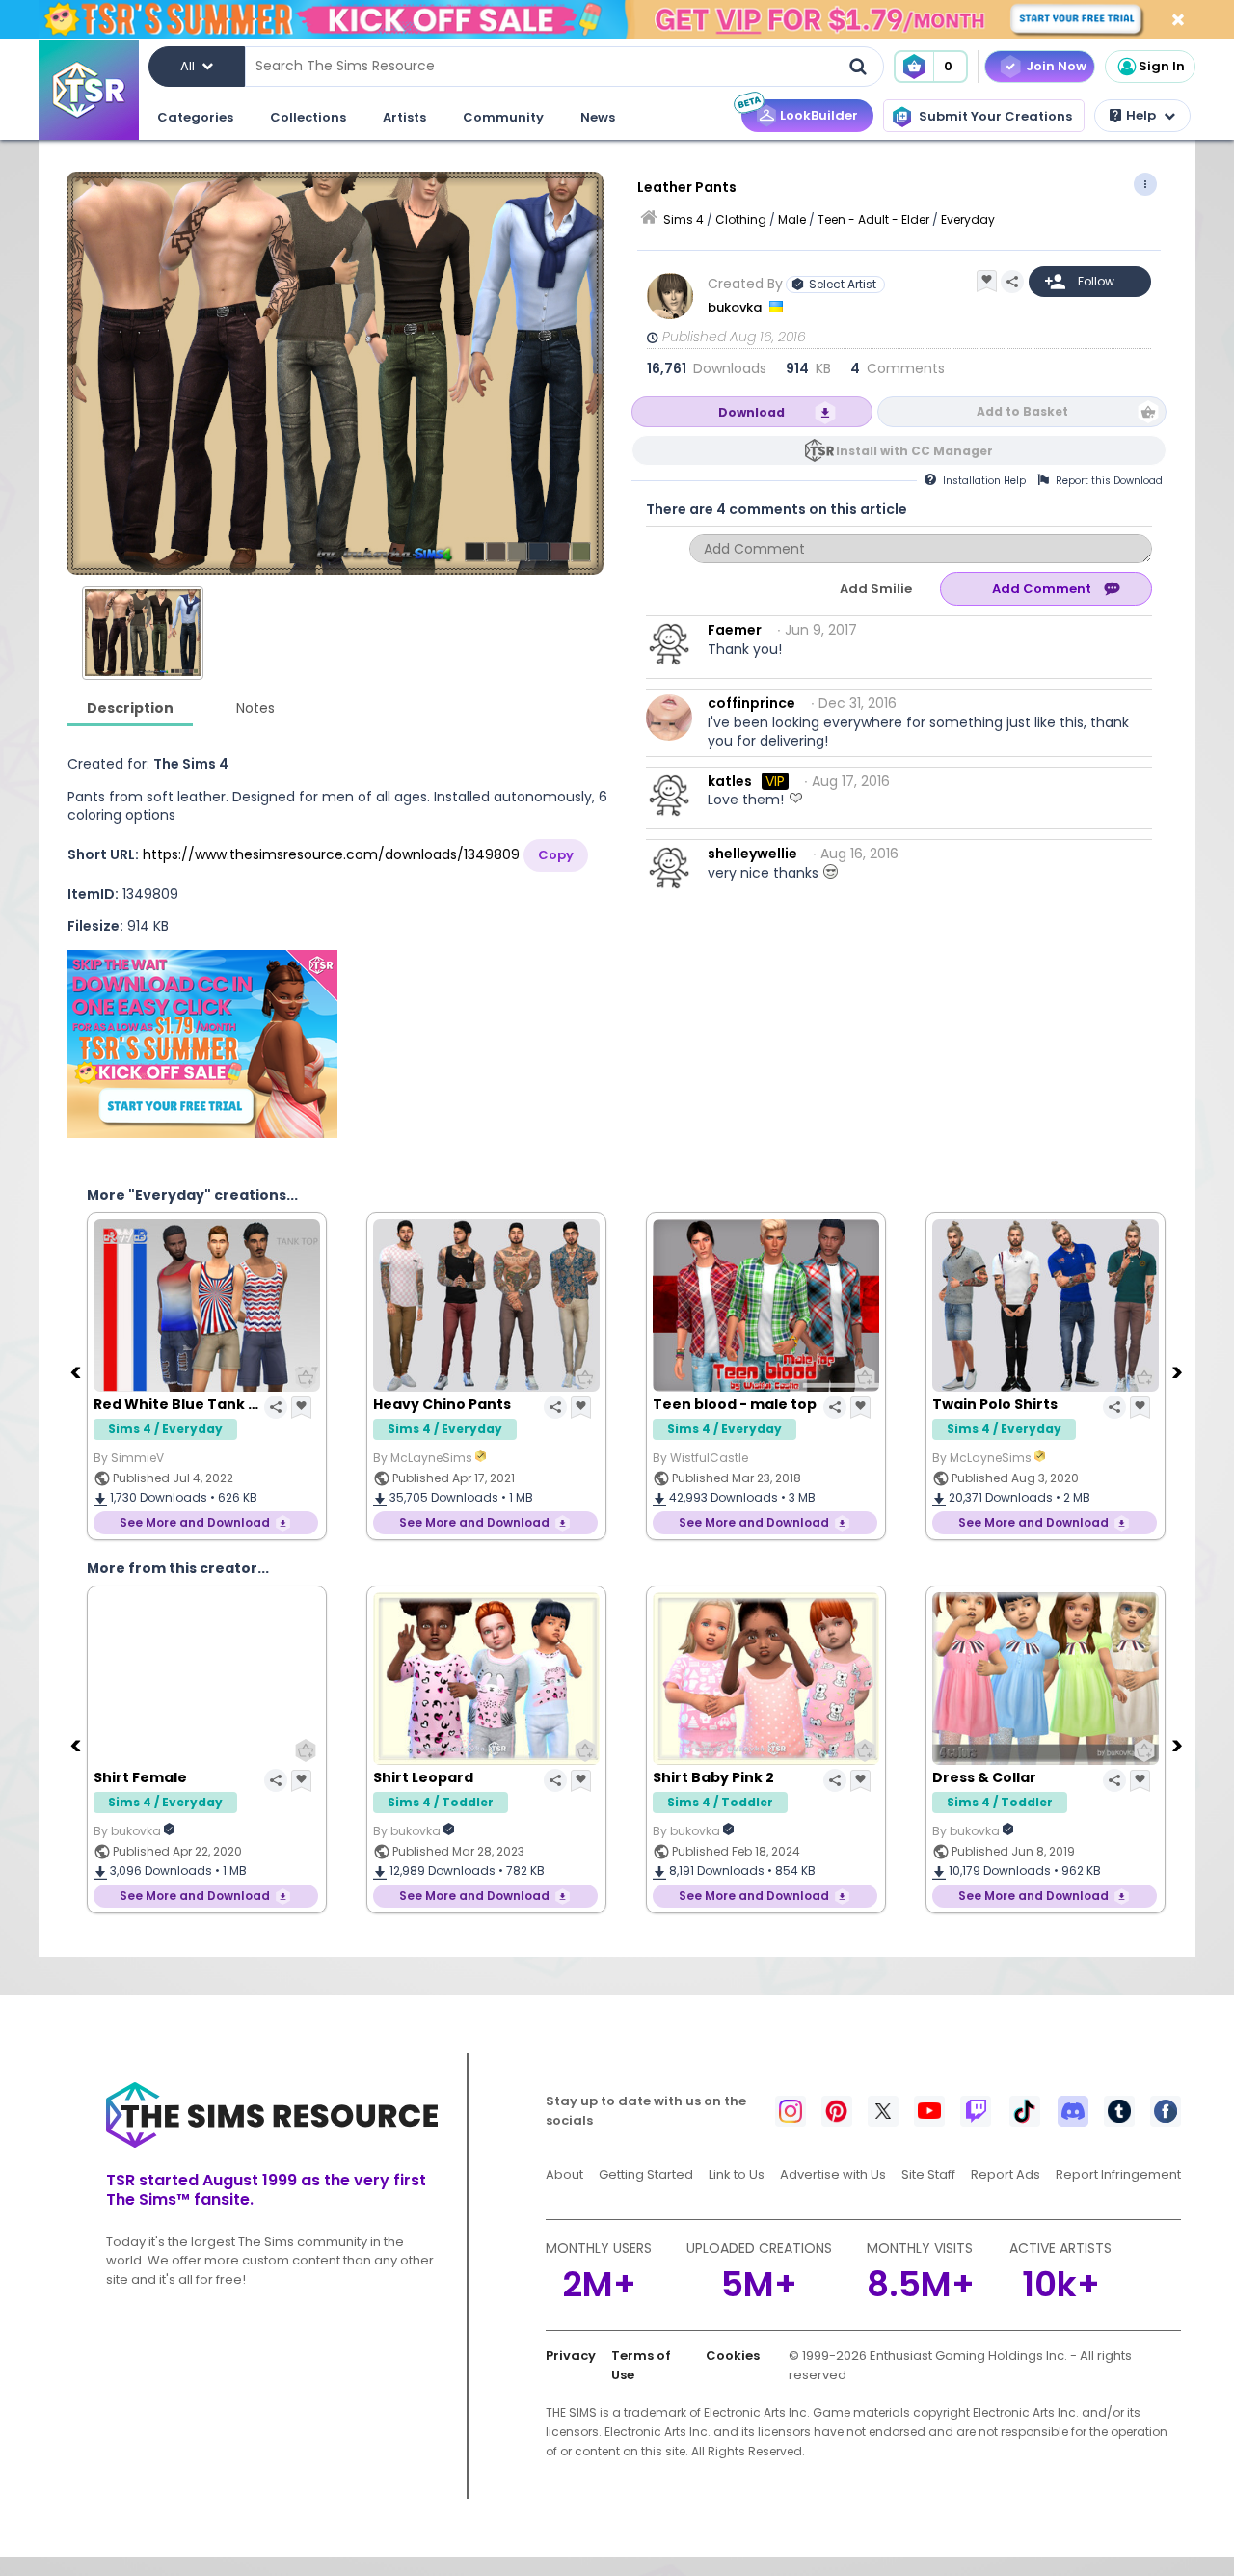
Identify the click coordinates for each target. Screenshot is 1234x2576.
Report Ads (1006, 2174)
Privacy (571, 2356)
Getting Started (646, 2174)
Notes (255, 708)
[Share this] (1012, 282)
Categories (195, 117)
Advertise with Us (833, 2174)
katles (730, 781)
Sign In (1162, 66)
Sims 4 (684, 219)
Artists (404, 117)
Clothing (741, 219)
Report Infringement (1118, 2174)
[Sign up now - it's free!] (202, 1044)
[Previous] (77, 1371)
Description (130, 708)
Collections (308, 117)
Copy (556, 855)
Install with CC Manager (914, 451)
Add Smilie (876, 589)
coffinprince (751, 703)
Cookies (733, 2356)
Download (751, 412)
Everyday (968, 219)
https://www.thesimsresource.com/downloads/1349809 (331, 854)
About (564, 2174)
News (598, 117)
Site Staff (928, 2174)
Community (503, 117)
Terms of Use (641, 2365)
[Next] (1179, 1371)
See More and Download (195, 1522)
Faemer (735, 630)
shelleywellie (752, 854)
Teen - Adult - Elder (873, 219)
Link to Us (737, 2174)
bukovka (736, 307)
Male (792, 219)
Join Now (1056, 66)
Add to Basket (1022, 411)
